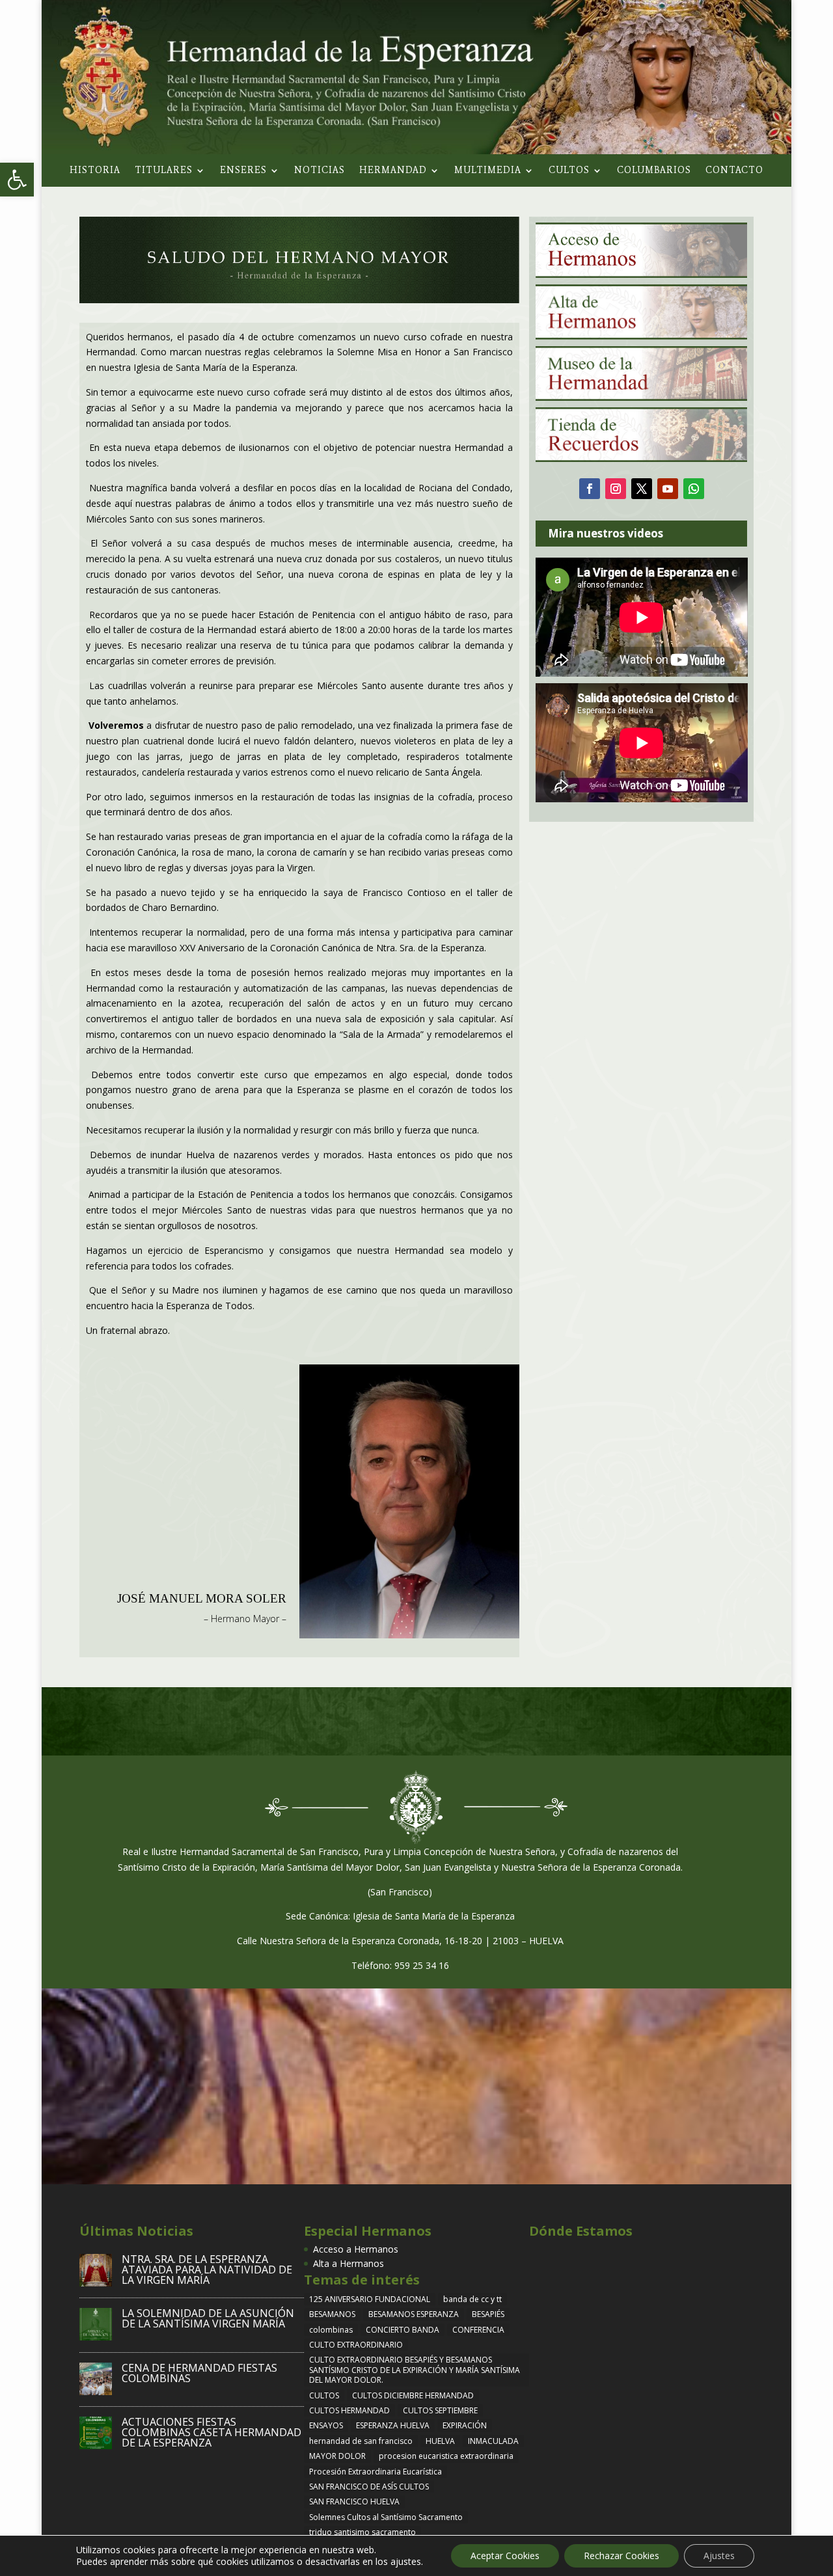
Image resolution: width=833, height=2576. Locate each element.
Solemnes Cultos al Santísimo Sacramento (386, 2517)
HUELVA (440, 2441)
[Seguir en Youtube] (668, 489)
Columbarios (654, 171)
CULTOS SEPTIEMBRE (440, 2410)
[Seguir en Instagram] (616, 489)
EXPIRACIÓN (465, 2425)
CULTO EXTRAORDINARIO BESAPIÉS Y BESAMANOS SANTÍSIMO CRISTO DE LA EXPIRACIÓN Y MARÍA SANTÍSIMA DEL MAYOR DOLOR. (415, 2370)
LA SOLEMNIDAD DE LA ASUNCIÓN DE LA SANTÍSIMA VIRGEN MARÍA (208, 2318)
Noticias (320, 171)
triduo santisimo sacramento (362, 2532)
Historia (95, 171)
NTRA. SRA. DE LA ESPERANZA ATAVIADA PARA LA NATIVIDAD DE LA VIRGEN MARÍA (207, 2270)
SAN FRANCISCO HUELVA (354, 2501)
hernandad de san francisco (361, 2441)
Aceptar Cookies (505, 2556)
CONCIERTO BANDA (403, 2330)
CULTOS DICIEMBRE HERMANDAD (413, 2395)
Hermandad (393, 171)
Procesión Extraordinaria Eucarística (376, 2472)
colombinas (331, 2330)
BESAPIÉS (488, 2314)
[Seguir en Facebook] (590, 489)
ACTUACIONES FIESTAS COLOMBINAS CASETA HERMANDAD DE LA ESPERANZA (212, 2432)
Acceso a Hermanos (356, 2249)
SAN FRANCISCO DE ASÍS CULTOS (369, 2487)
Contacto (734, 171)
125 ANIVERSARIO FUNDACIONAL (370, 2299)
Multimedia (488, 171)
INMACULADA (493, 2441)
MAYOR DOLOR (337, 2456)
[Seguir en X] (642, 489)
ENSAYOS (326, 2425)
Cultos (569, 171)
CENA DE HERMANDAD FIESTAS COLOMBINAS (199, 2373)
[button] (17, 180)
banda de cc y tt (472, 2299)
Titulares (164, 171)
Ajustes (719, 2556)
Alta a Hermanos (348, 2263)
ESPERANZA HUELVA (393, 2425)
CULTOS (324, 2395)
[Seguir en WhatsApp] (694, 489)
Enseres (243, 171)
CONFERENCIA (478, 2330)
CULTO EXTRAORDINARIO (356, 2345)
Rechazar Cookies (621, 2556)
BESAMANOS (332, 2314)
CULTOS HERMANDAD (349, 2410)
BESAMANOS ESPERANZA (414, 2314)
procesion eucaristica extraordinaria (446, 2456)
